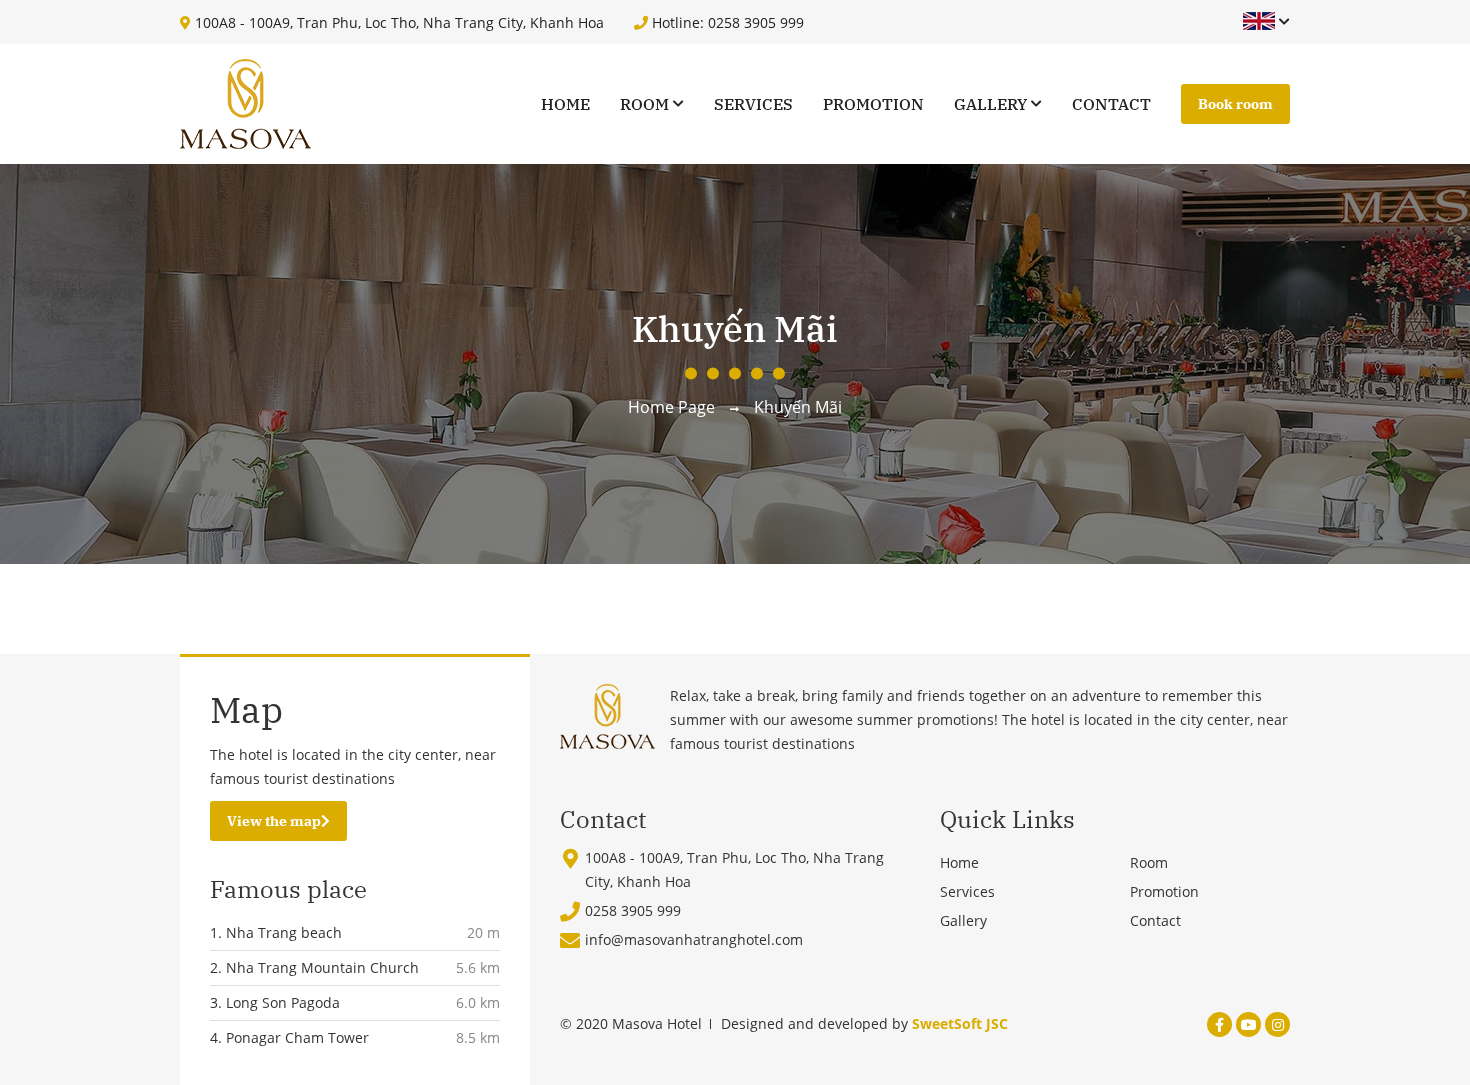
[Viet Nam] (1259, 21)
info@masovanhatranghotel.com (694, 939)
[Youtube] (1248, 1024)
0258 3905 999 (633, 910)
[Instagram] (1277, 1024)
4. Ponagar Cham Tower (289, 1037)
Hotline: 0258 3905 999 (726, 22)
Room (644, 104)
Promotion (873, 104)
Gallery (990, 104)
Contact (1111, 104)
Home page (671, 407)
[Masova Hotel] (245, 104)
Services (753, 104)
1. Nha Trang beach (276, 932)
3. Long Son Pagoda (275, 1002)
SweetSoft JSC (960, 1023)
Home (565, 104)
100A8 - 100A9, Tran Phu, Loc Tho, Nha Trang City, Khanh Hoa (397, 22)
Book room (1235, 104)
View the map (274, 821)
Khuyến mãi (798, 407)
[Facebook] (1219, 1024)
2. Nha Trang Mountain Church (314, 967)
